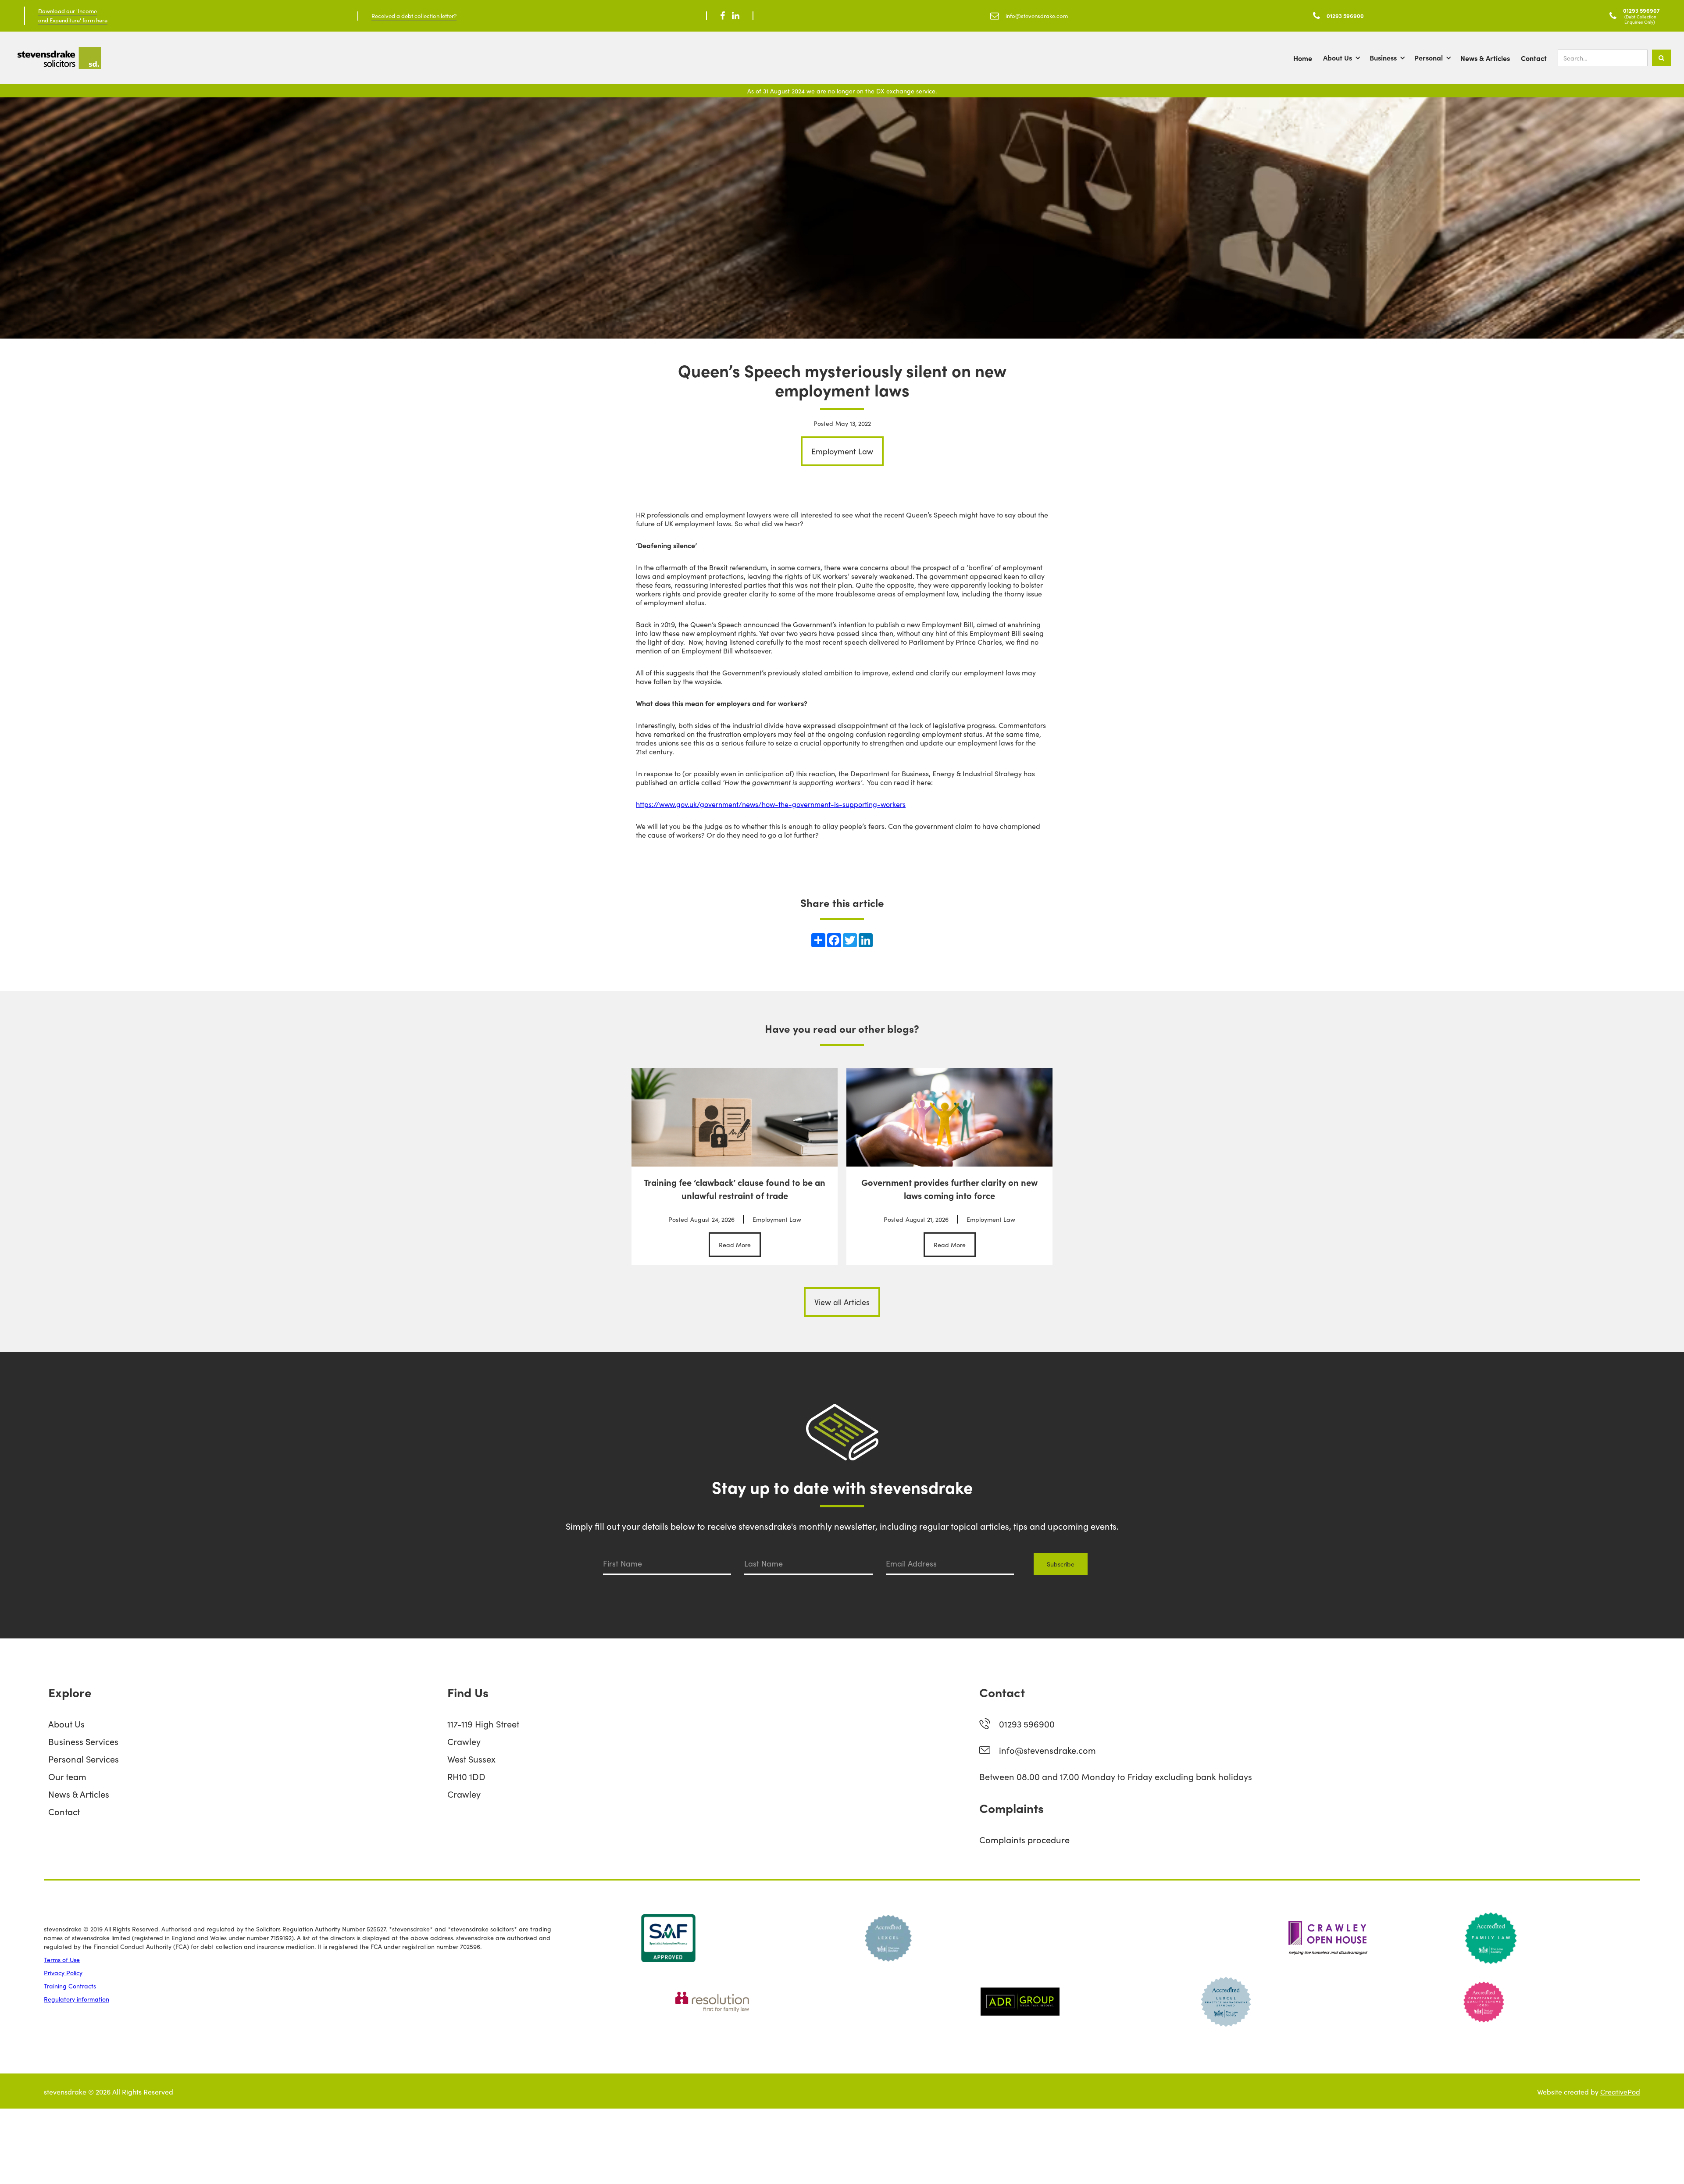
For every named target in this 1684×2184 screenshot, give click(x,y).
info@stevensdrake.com (1047, 1750)
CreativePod (1620, 2091)
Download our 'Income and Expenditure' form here (73, 15)
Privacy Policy (63, 1973)
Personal (1429, 57)
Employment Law (842, 451)
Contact (1534, 58)
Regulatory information (77, 1999)
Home (1303, 58)
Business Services (83, 1741)
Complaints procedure (1024, 1839)
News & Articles (1485, 58)
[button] (1346, 58)
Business (1383, 57)
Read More (735, 1245)
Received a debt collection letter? (414, 16)
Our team (67, 1776)
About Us (1338, 57)
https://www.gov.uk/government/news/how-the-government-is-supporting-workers (771, 804)
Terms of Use (62, 1959)
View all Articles (842, 1302)
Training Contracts (70, 1986)
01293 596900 (1027, 1724)
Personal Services (84, 1759)
